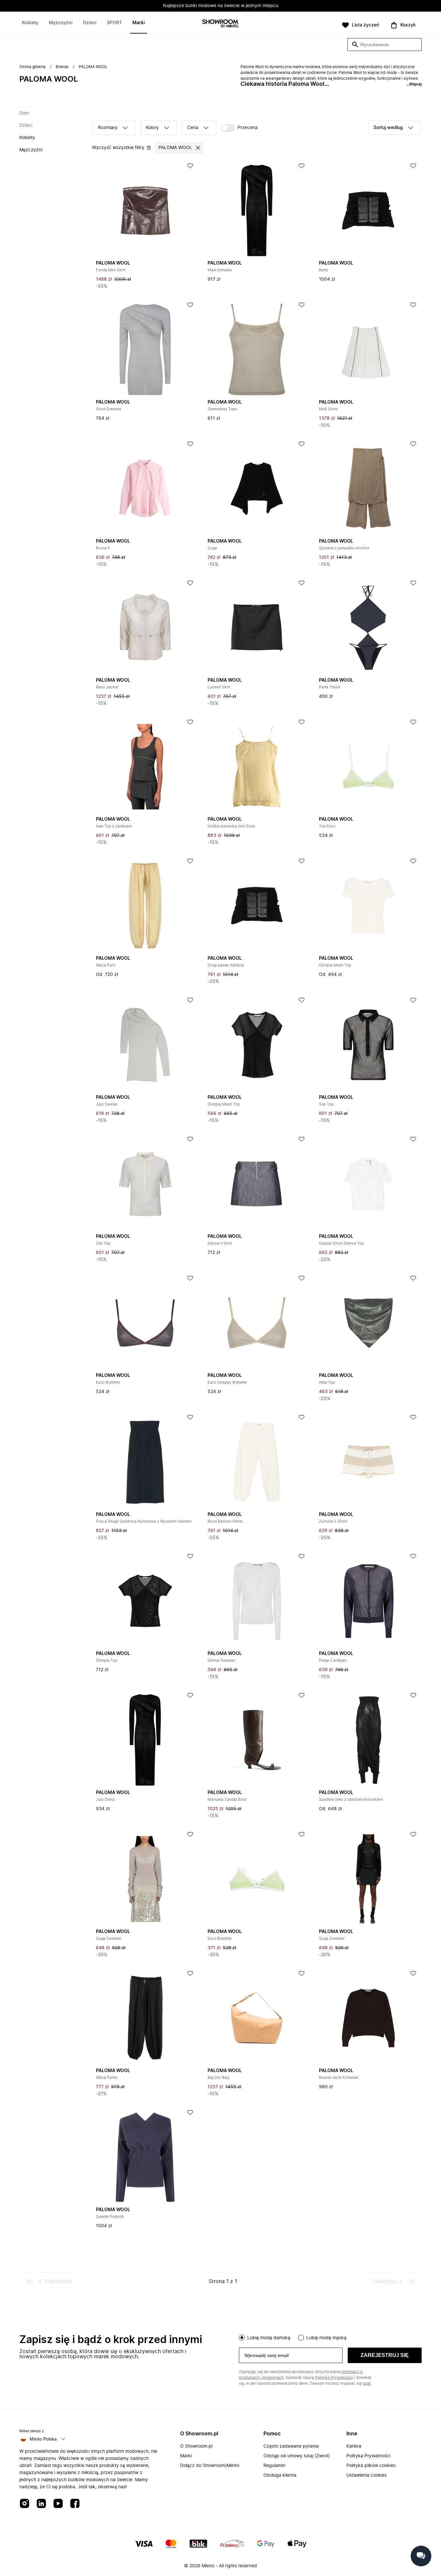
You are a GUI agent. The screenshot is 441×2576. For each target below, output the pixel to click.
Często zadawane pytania (291, 2446)
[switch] (239, 128)
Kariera (354, 2446)
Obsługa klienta (280, 2475)
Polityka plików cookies (371, 2466)
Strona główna (32, 67)
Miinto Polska (43, 2439)
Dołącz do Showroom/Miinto (210, 2466)
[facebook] (75, 2504)
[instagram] (25, 2504)
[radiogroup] (330, 2337)
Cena (193, 128)
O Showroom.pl (196, 2446)
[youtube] (58, 2504)
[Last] (411, 2281)
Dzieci (90, 23)
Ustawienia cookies (367, 2475)
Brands (62, 67)
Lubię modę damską (269, 2338)
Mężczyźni (61, 23)
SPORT (114, 23)
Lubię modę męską (326, 2338)
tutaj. (367, 2383)
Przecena (248, 128)
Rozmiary (108, 128)
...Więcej (414, 84)
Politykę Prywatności (334, 2378)
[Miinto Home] (221, 24)
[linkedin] (41, 2504)
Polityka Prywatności (368, 2456)
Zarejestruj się (385, 2355)
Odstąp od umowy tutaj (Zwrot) (297, 2456)
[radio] (242, 2338)
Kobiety (30, 23)
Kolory (152, 128)
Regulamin (274, 2466)
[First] (30, 2281)
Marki (139, 23)
